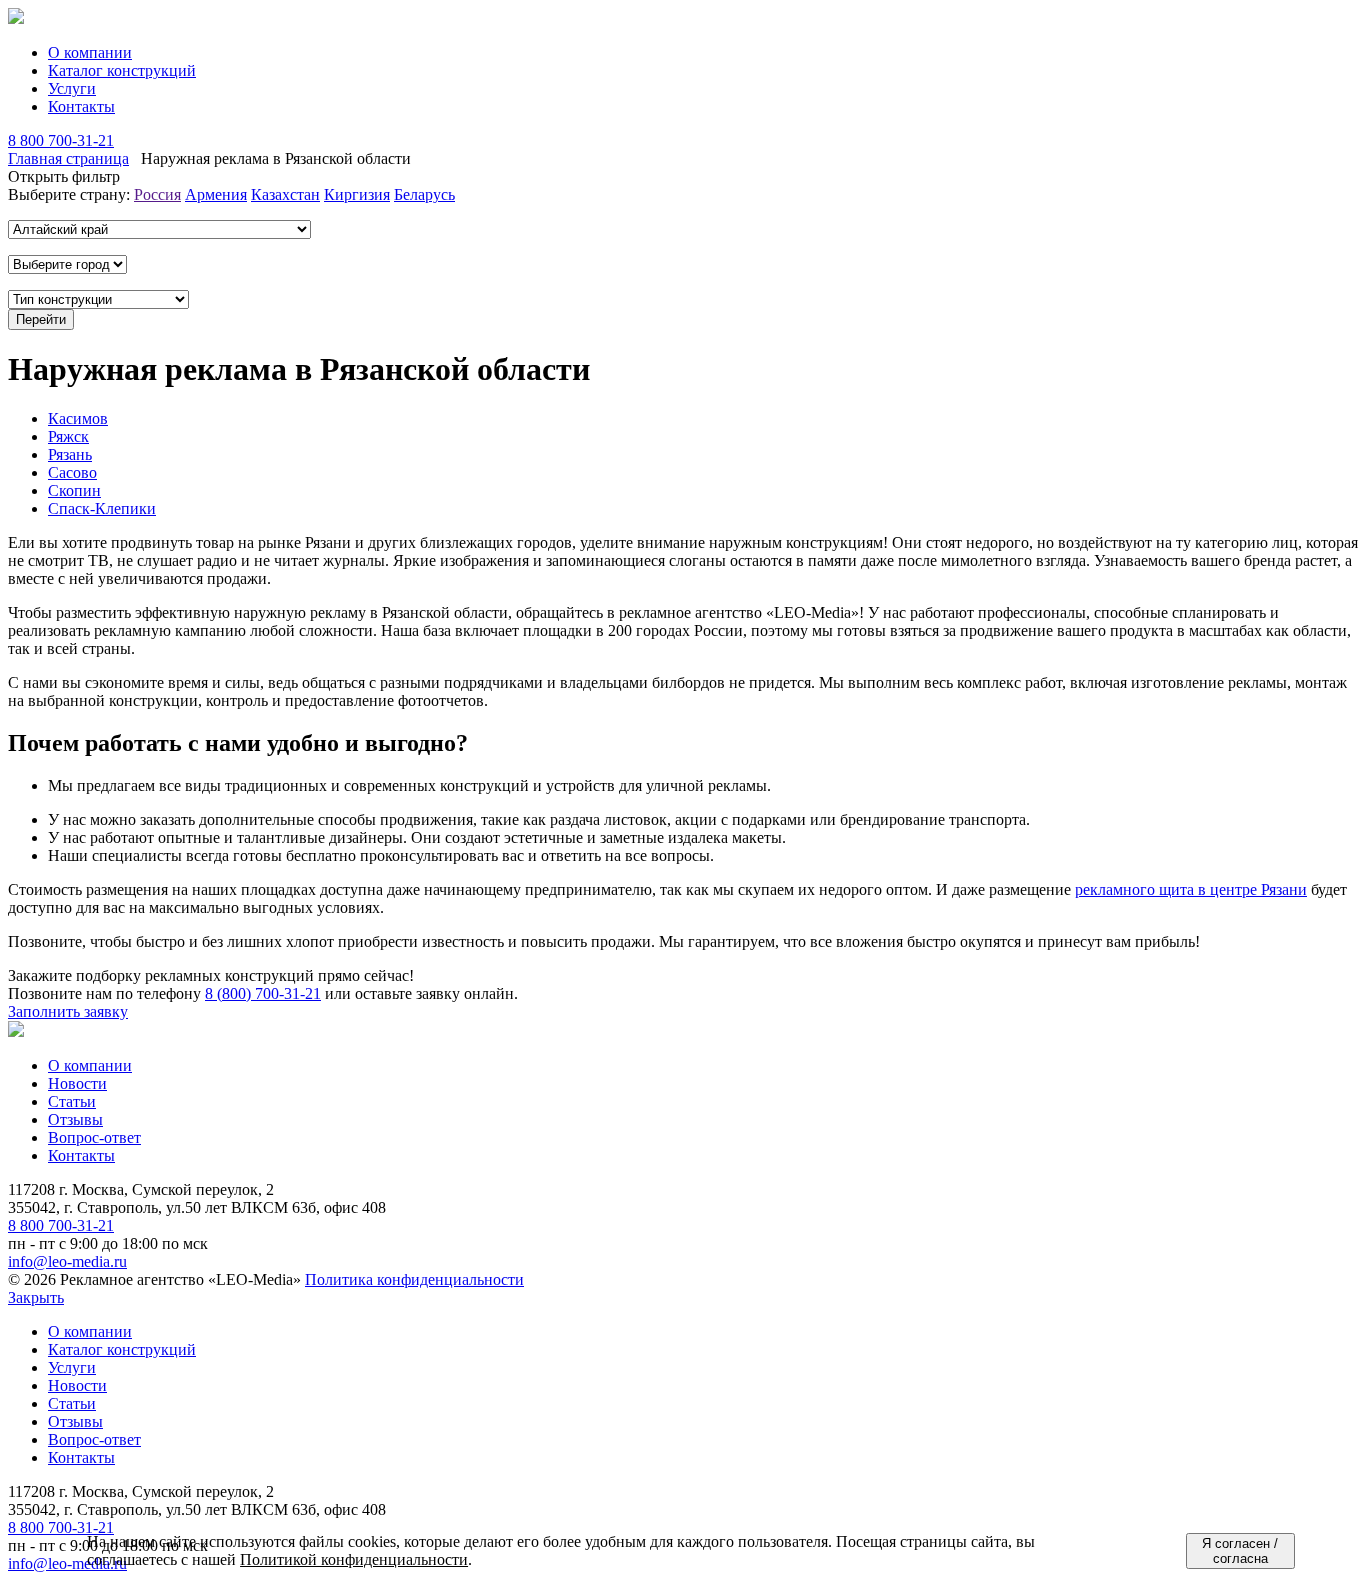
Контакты (81, 106)
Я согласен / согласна (1240, 1551)
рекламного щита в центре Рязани (1191, 889)
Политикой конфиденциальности (354, 1559)
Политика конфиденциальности (414, 1279)
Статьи (72, 1101)
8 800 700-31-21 (61, 140)
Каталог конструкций (122, 70)
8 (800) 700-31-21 (263, 993)
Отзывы (75, 1119)
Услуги (72, 88)
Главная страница (68, 158)
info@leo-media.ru (67, 1261)
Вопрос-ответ (94, 1137)
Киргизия (357, 194)
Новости (77, 1083)
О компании (90, 52)
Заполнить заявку (68, 1011)
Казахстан (285, 194)
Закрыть (36, 1297)
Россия (157, 194)
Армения (216, 194)
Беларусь (424, 194)
